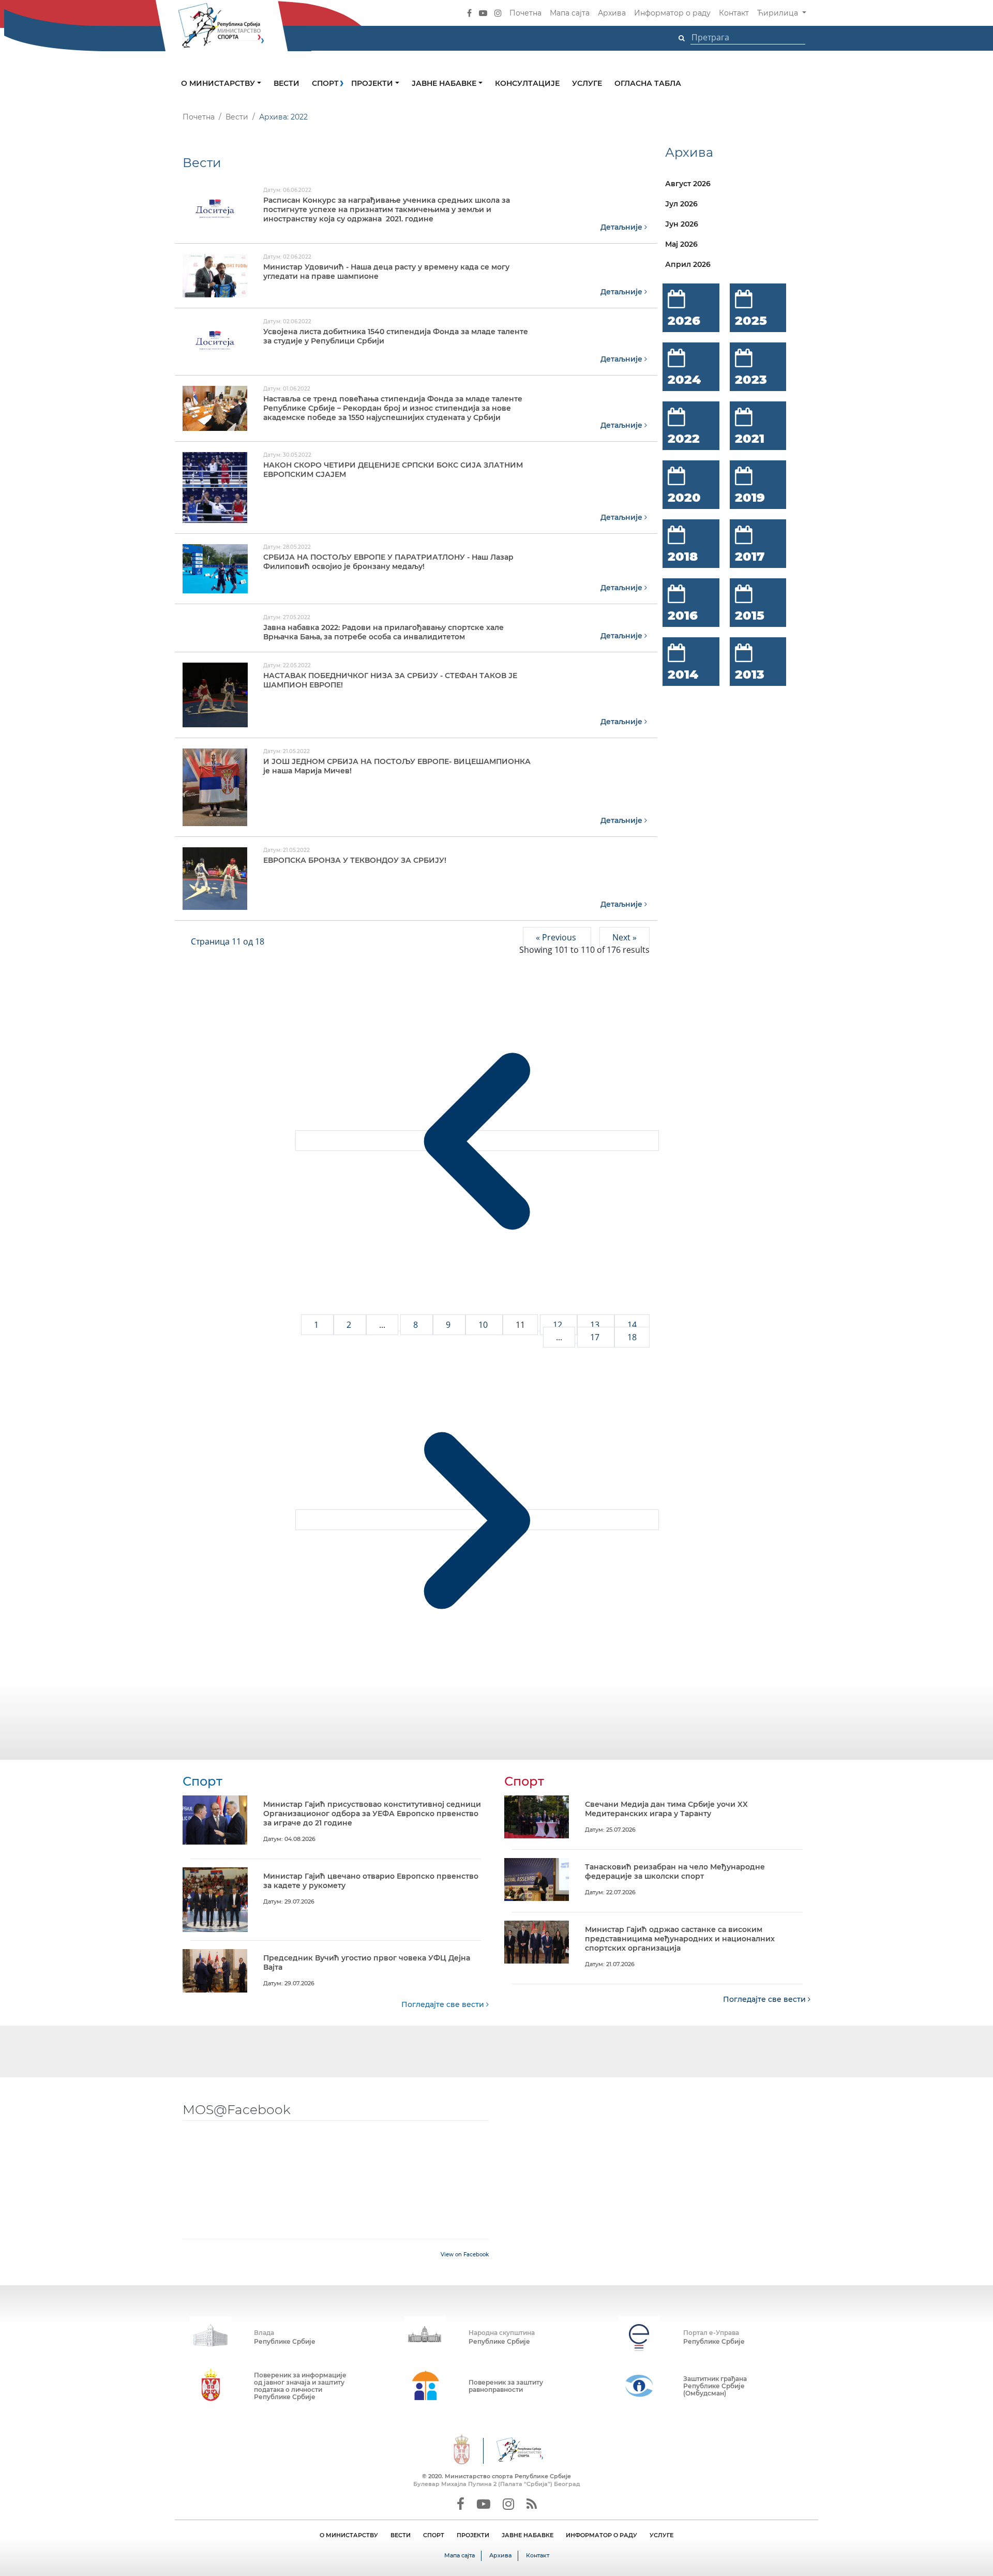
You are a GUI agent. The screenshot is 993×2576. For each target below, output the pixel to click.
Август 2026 (688, 184)
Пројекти (373, 83)
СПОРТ (434, 2535)
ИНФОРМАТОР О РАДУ (601, 2535)
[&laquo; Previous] (477, 1141)
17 (596, 1337)
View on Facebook (465, 2255)
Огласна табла (648, 83)
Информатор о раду (672, 13)
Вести (287, 83)
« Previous (557, 937)
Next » (625, 937)
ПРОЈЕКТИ (473, 2535)
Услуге (587, 83)
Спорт (325, 83)
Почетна (525, 13)
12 (559, 1325)
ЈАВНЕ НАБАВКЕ (528, 2535)
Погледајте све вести (444, 2004)
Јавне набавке (445, 83)
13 (596, 1325)
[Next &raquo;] (477, 1520)
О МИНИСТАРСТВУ (349, 2535)
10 (484, 1325)
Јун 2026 (682, 224)
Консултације (527, 83)
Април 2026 (688, 264)
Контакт (734, 13)
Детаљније (622, 227)
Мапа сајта (570, 13)
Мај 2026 (681, 244)
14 (632, 1325)
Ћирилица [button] (779, 13)
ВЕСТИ (401, 2535)
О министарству (219, 83)
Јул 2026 (681, 204)
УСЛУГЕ (661, 2535)
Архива (612, 13)
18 (632, 1337)
